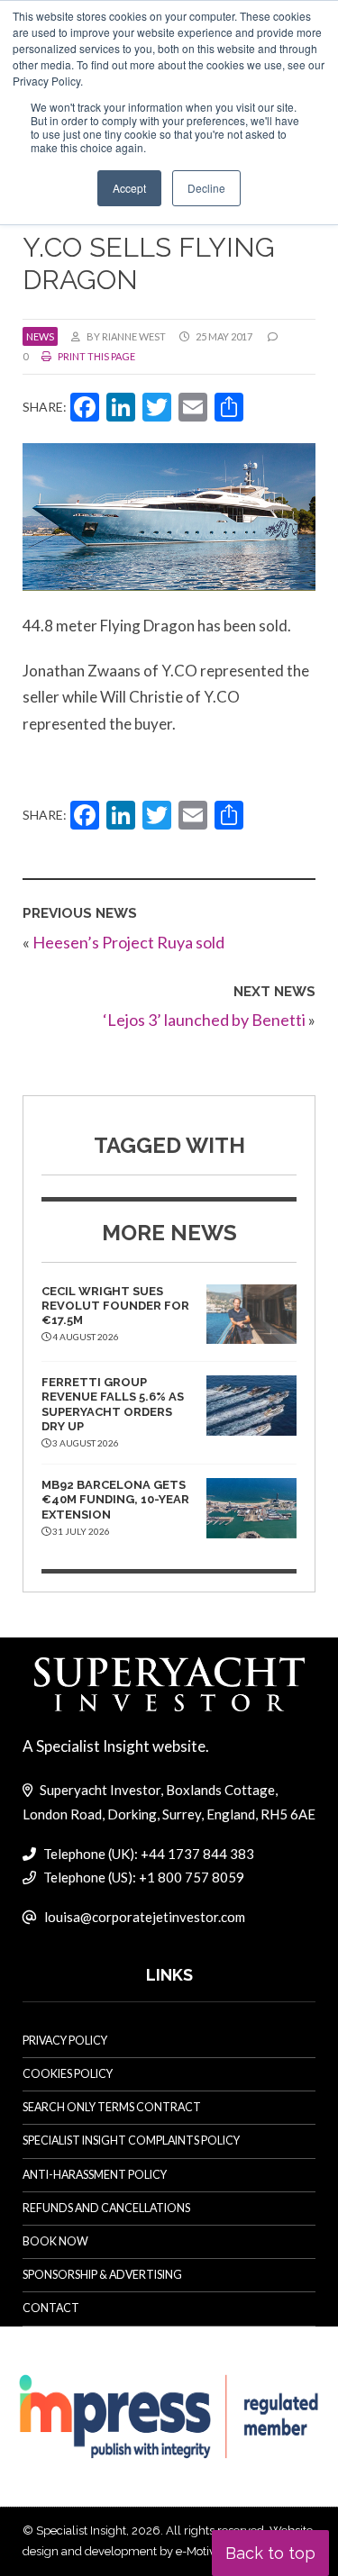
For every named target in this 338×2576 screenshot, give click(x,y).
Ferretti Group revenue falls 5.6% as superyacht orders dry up (113, 1404)
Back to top (270, 2553)
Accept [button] (129, 188)
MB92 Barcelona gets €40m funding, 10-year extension (115, 1500)
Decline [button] (206, 188)
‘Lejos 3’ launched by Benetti (204, 1020)
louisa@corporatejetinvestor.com (145, 1917)
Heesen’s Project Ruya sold (128, 942)
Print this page (96, 356)
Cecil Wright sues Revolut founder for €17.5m (115, 1306)
